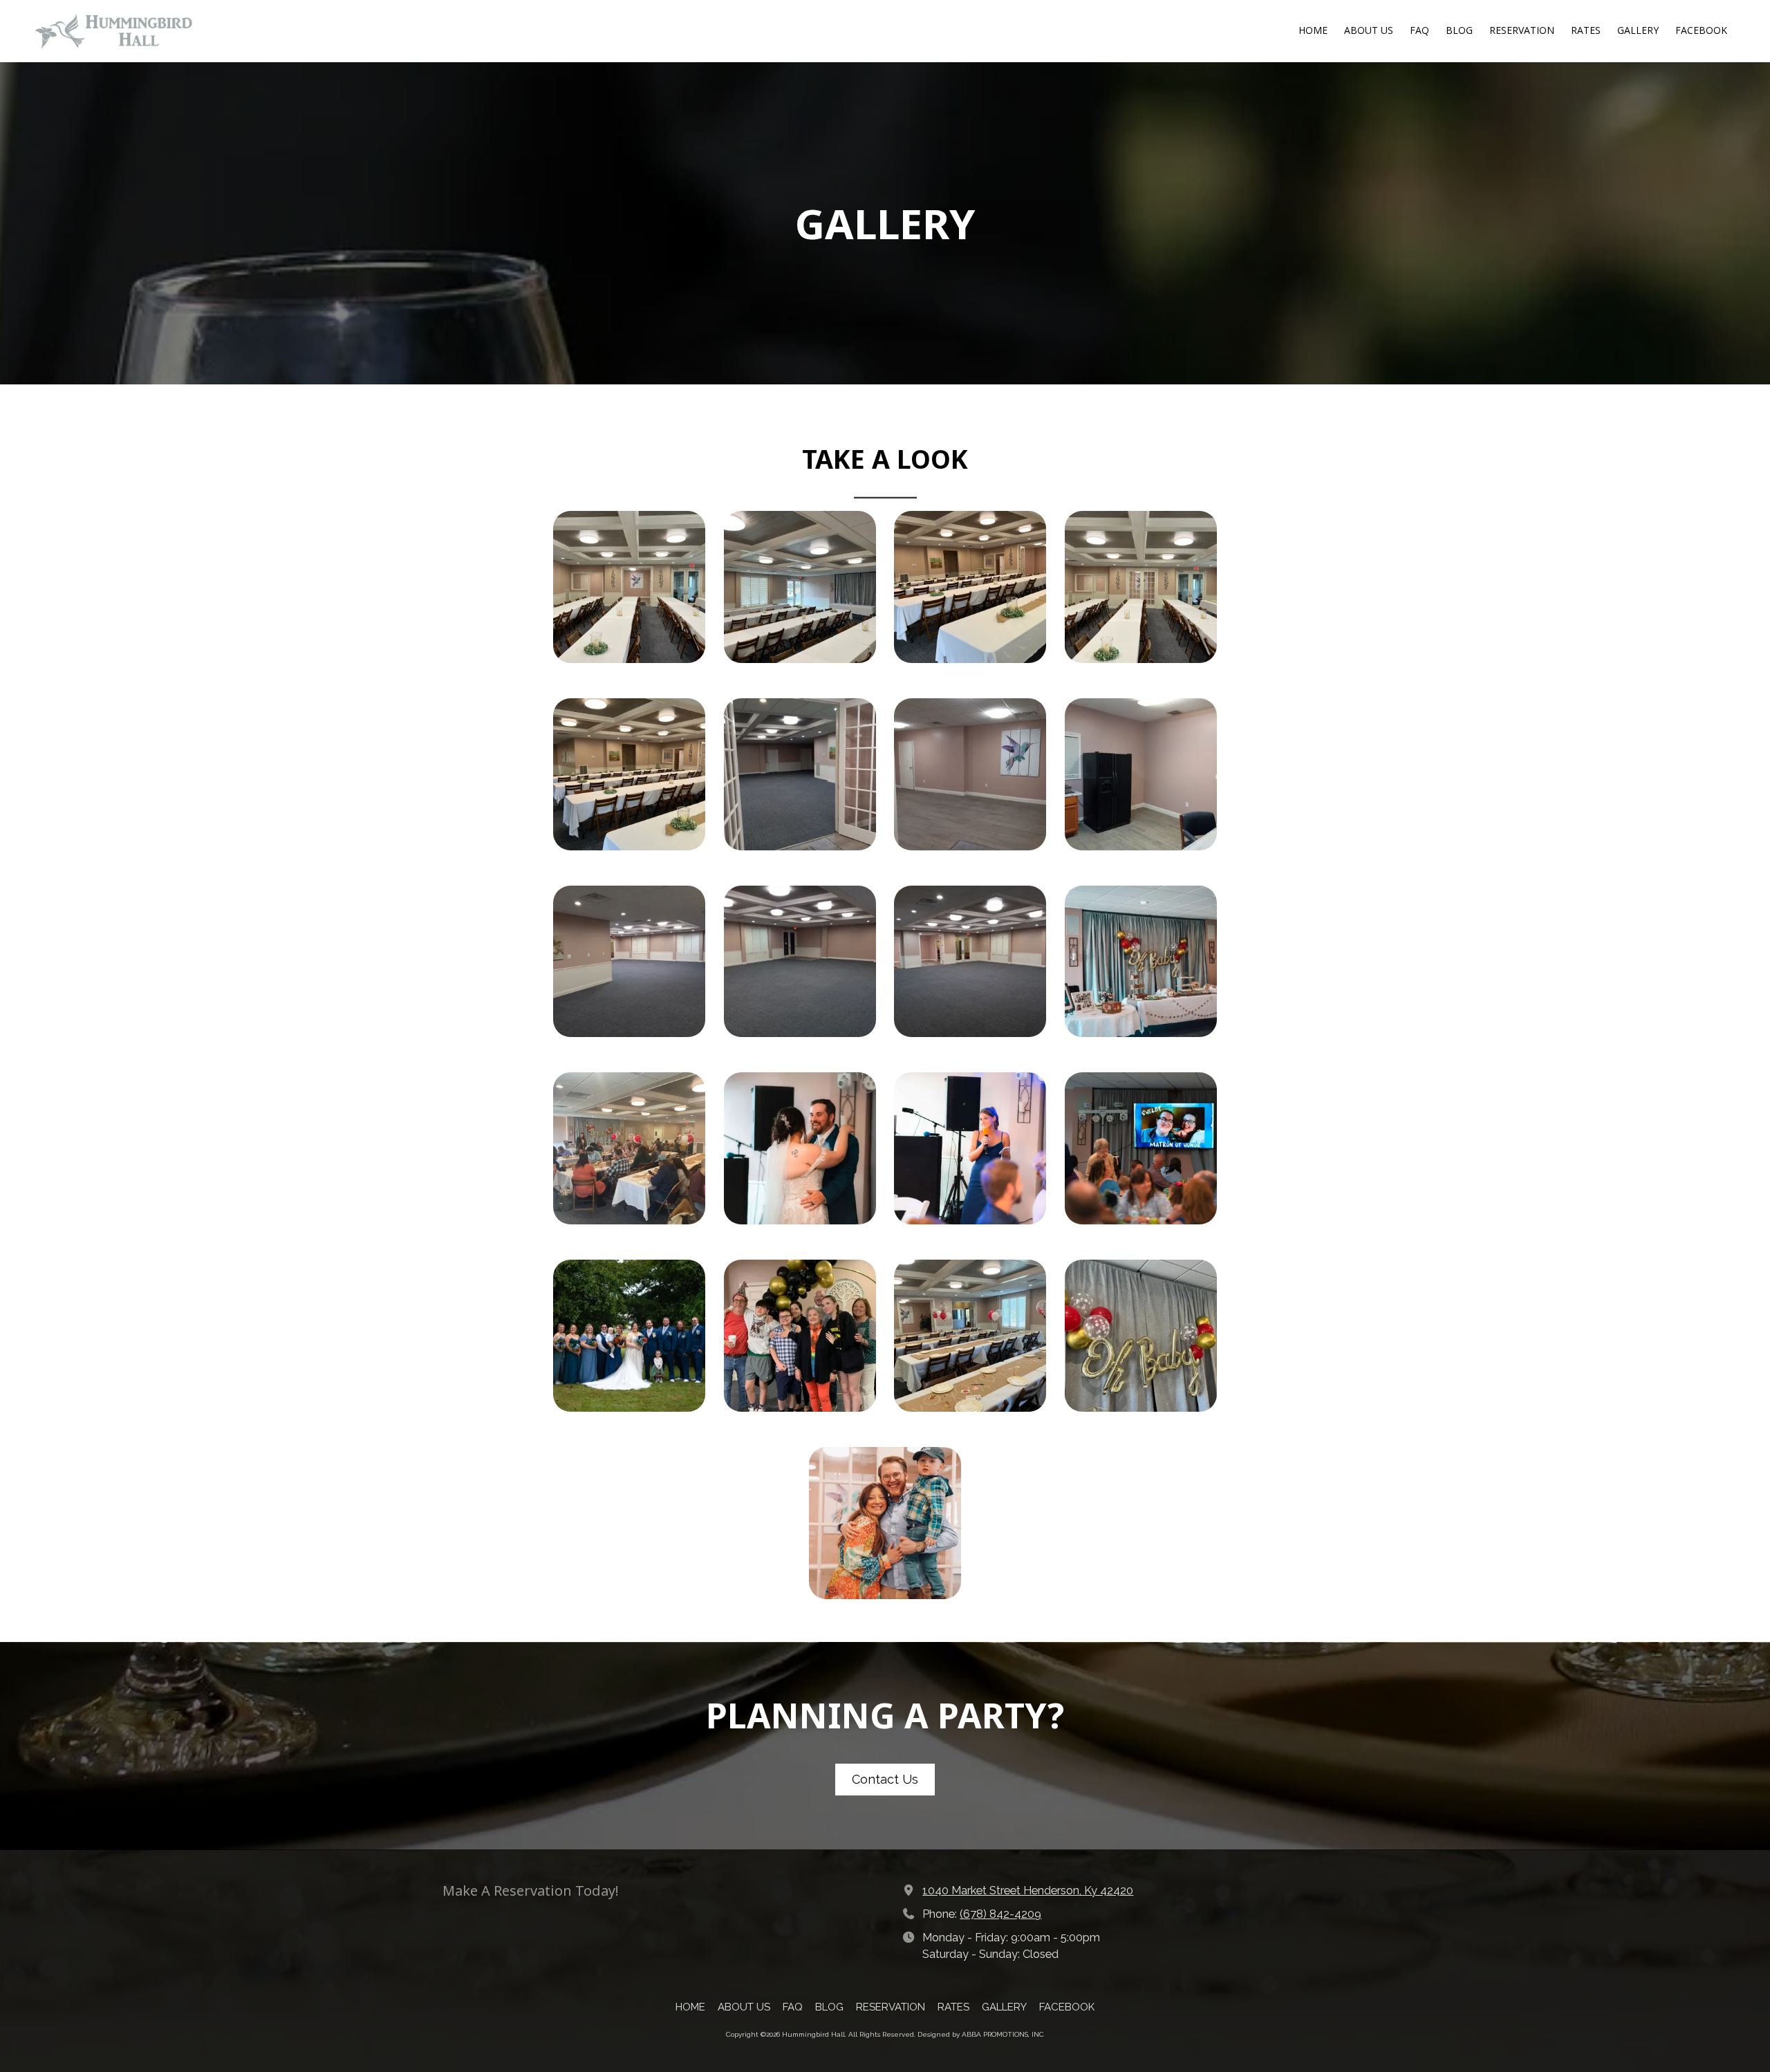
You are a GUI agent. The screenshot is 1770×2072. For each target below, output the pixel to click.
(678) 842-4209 (1000, 1914)
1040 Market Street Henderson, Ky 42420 (1028, 1891)
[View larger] (629, 587)
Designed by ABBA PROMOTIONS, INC (981, 2034)
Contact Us (885, 1779)
